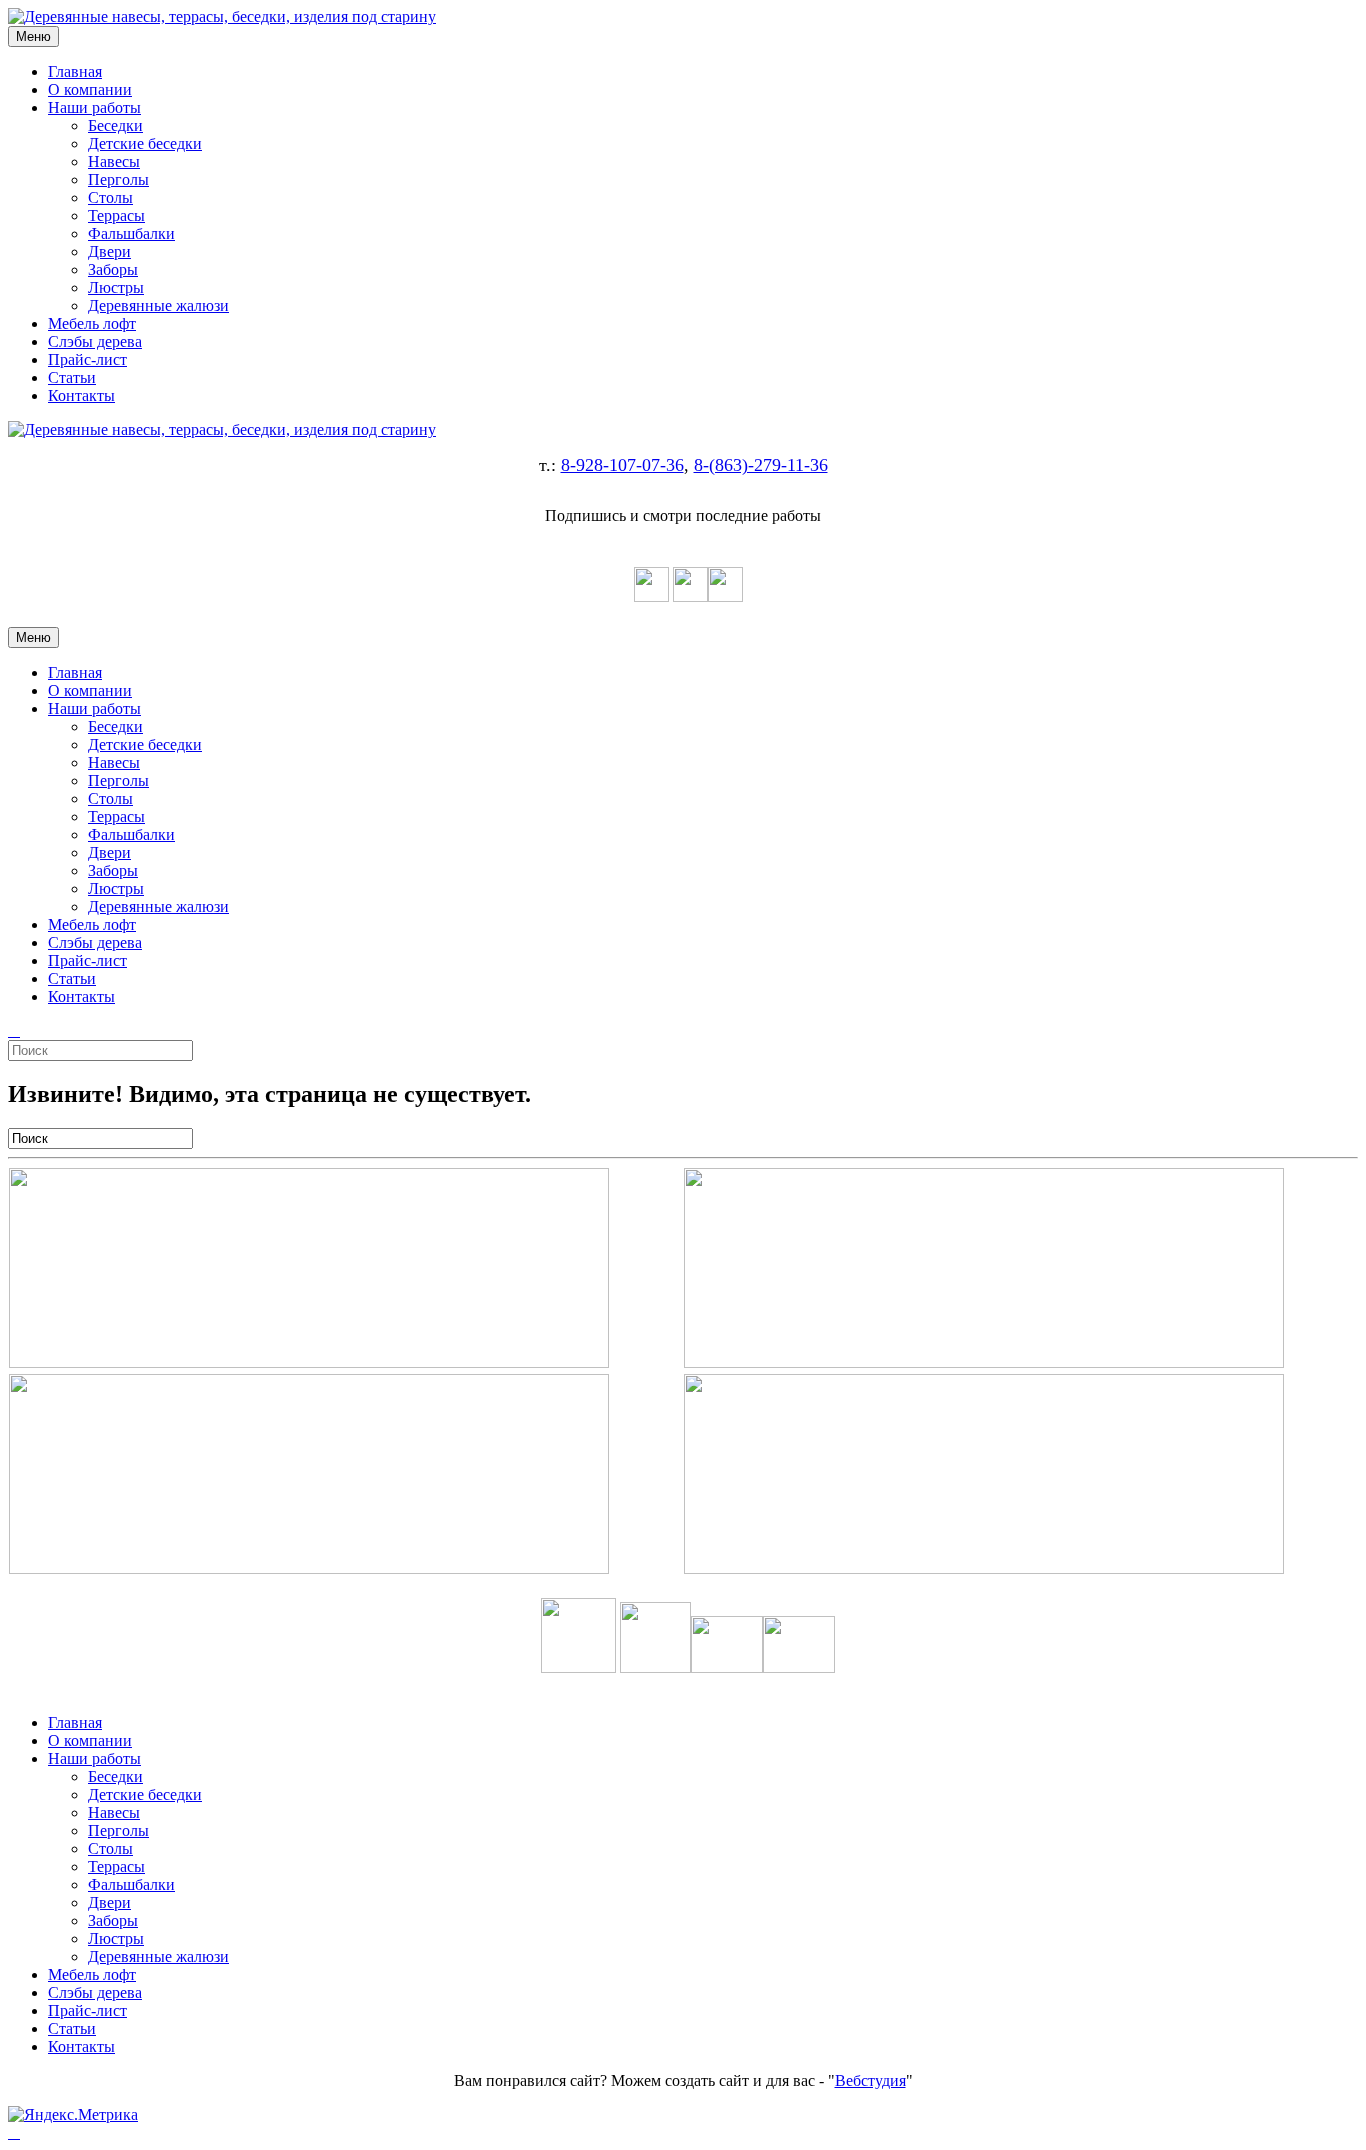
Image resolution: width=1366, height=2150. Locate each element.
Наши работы (94, 107)
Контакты (81, 395)
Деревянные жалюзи (158, 305)
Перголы (118, 179)
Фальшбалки (131, 233)
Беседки (115, 125)
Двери (109, 251)
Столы (110, 197)
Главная (75, 71)
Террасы (116, 215)
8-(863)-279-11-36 (761, 465)
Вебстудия (870, 2080)
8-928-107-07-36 (622, 465)
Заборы (113, 269)
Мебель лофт (92, 323)
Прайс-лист (87, 359)
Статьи (72, 377)
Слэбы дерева (95, 341)
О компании (90, 89)
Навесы (114, 161)
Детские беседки (145, 143)
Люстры (116, 287)
